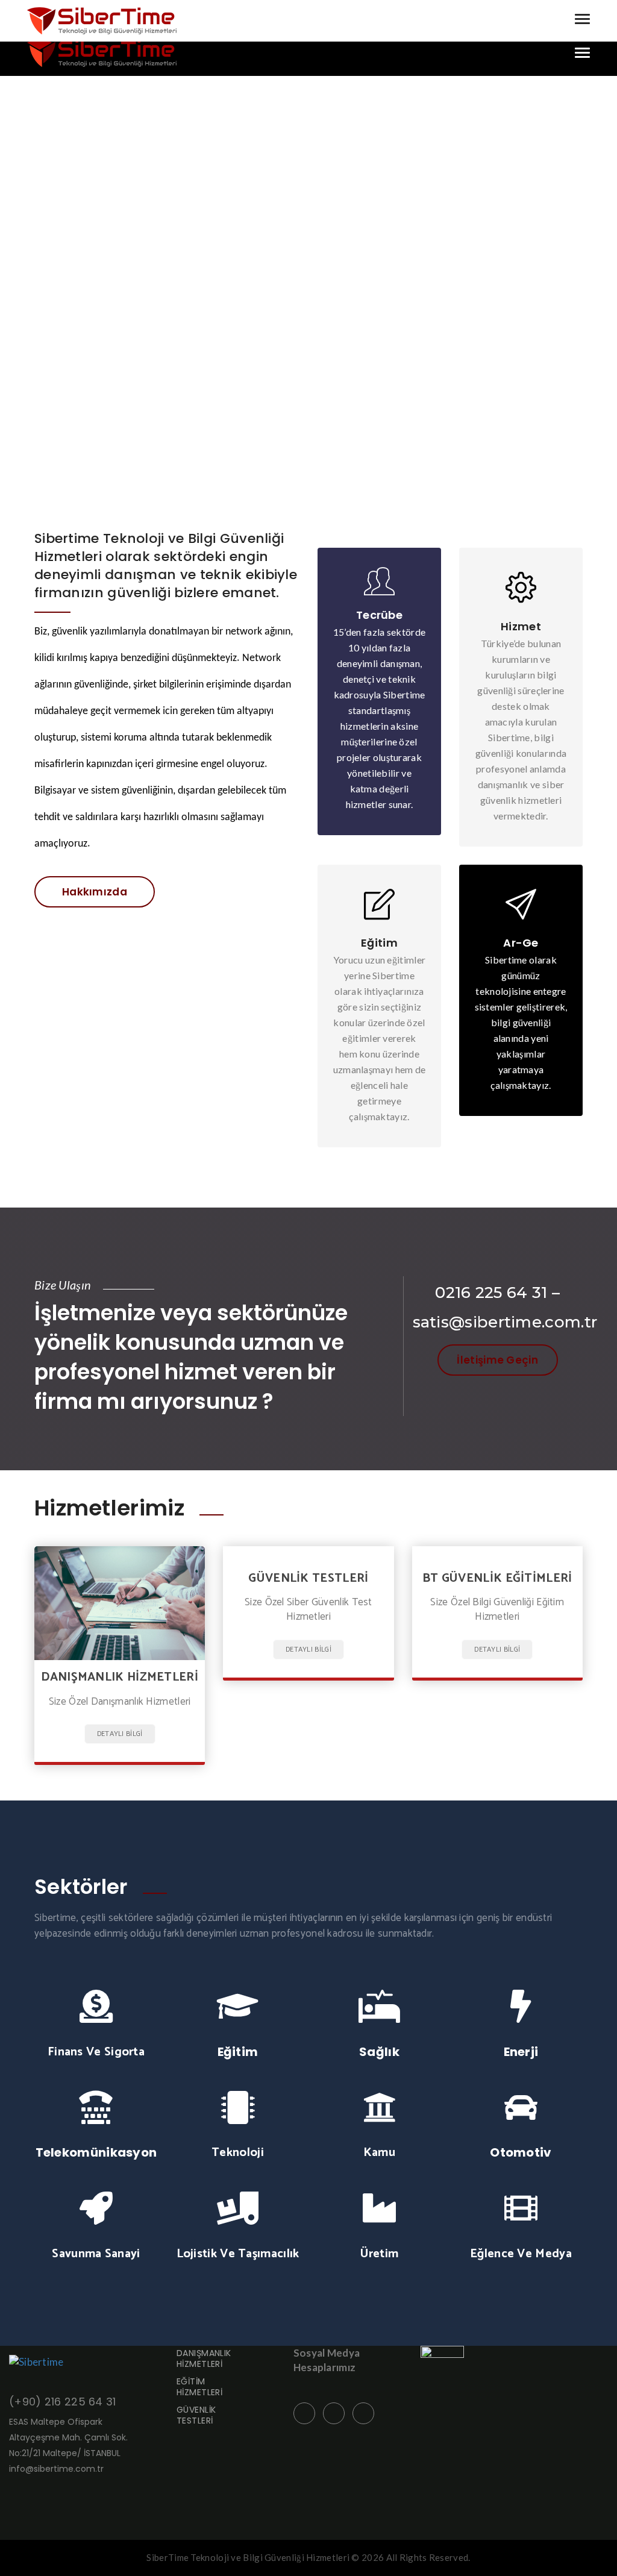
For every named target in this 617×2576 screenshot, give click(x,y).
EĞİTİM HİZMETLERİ (199, 2387)
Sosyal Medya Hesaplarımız (327, 2360)
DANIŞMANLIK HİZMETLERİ (204, 2358)
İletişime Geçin (497, 1360)
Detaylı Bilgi (120, 1734)
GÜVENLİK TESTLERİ (196, 2415)
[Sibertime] (102, 53)
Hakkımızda (95, 892)
